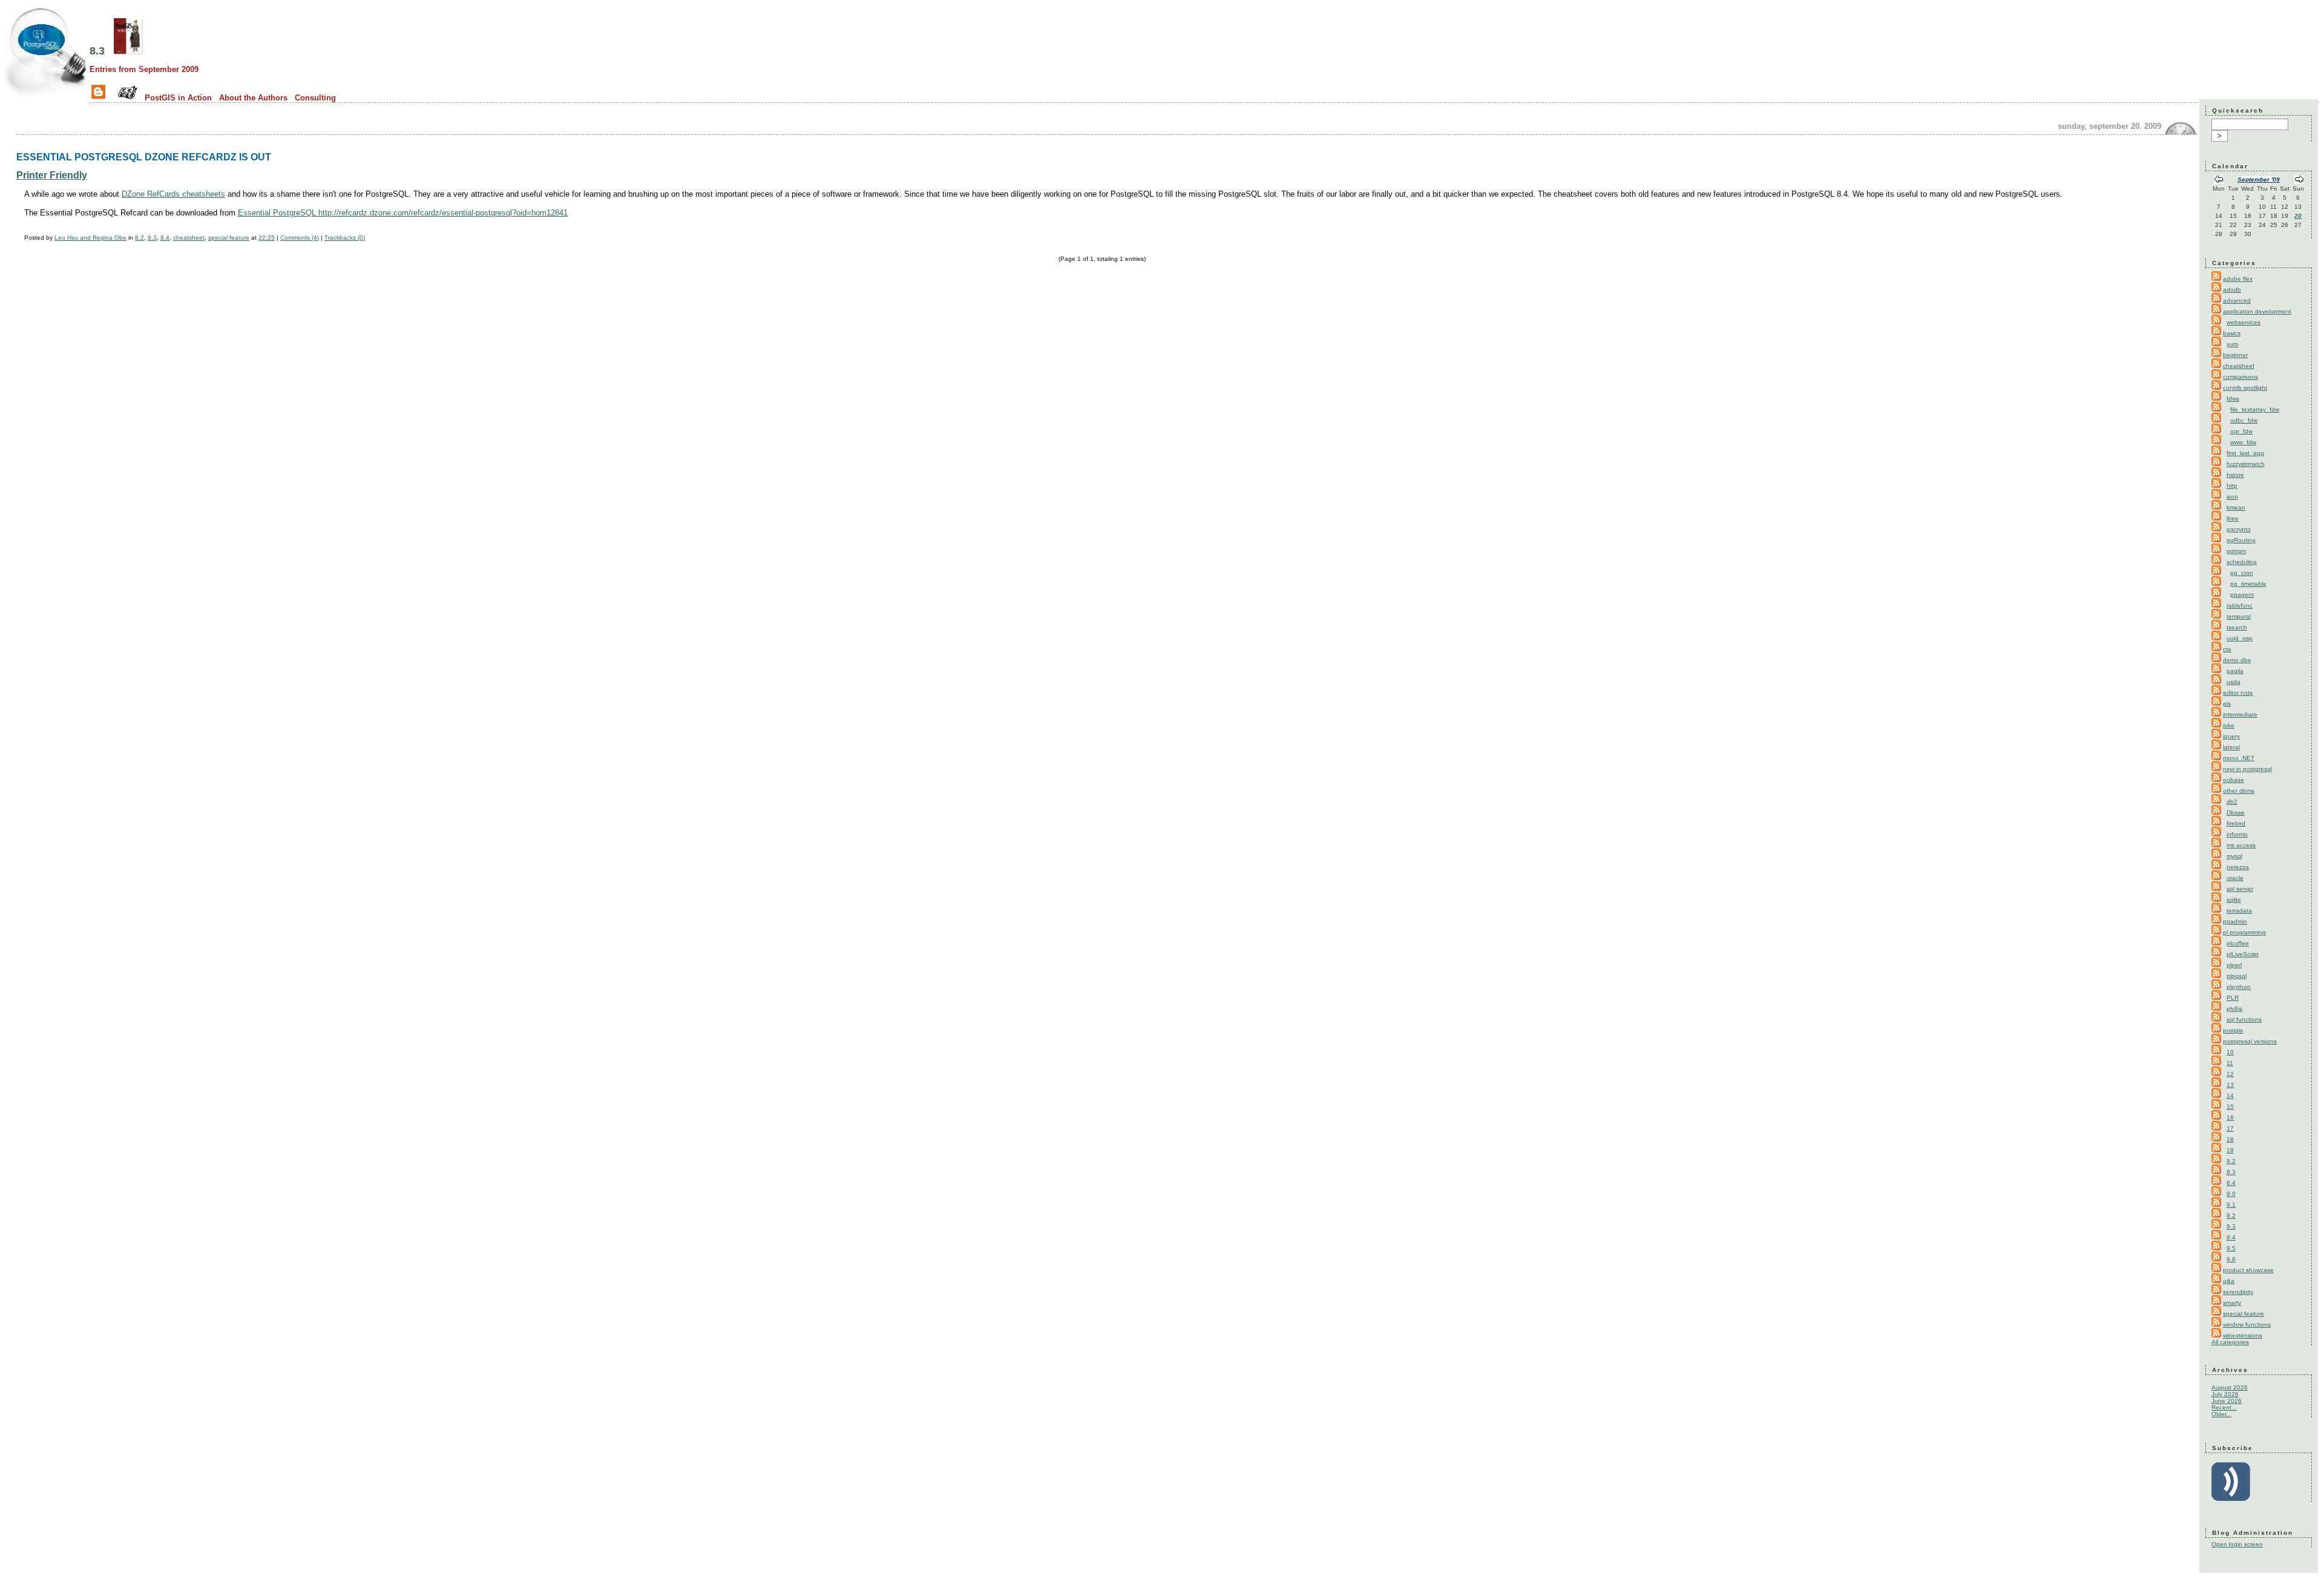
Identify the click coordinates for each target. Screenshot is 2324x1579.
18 (2230, 1139)
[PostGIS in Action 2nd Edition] (128, 51)
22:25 (267, 238)
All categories (2230, 1342)
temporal (2239, 616)
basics (2232, 333)
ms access (2241, 845)
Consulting (315, 98)
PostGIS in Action (178, 98)
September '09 (2259, 179)
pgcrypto (2239, 529)
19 (2230, 1150)
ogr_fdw (2241, 431)
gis (2227, 704)
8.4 (165, 238)
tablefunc (2240, 606)
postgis (2233, 1030)
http (2232, 486)
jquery (2231, 736)
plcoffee (2238, 943)
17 (2230, 1128)
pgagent (2242, 595)
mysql (2234, 856)
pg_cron (2242, 573)
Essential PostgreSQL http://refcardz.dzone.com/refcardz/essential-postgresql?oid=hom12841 (403, 213)
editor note (2238, 693)
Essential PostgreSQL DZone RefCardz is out (144, 157)
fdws (2233, 399)
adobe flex (2238, 279)
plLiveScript (2243, 954)
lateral (2231, 747)
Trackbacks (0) (345, 238)
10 (2230, 1052)
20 (2298, 216)
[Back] (2219, 181)
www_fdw (2243, 442)
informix (2237, 834)
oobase (2234, 780)
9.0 (2231, 1194)
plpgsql (2237, 976)
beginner (2235, 355)
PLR (2233, 998)
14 (2230, 1096)
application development (2257, 311)
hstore (2235, 475)
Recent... (2224, 1407)
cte (2227, 649)
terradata (2239, 911)
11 (2230, 1063)
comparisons (2240, 377)
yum (2232, 344)
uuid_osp (2240, 638)
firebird (2236, 823)
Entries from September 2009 (144, 69)
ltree (2233, 518)
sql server (2240, 889)
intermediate (2240, 714)
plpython (2239, 987)
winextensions (2243, 1335)
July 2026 (2225, 1394)
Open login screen (2237, 1544)
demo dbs (2237, 660)
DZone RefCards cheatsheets (173, 194)
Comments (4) (300, 238)
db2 (2232, 802)
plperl (2234, 965)
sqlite (2234, 900)
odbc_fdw (2244, 420)
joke (2229, 725)
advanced (2237, 300)
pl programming (2244, 932)
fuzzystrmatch (2246, 464)
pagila (2235, 671)
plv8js (2234, 1009)
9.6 (2231, 1259)
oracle (2235, 878)
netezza (2238, 867)
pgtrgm (2236, 551)
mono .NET (2239, 758)
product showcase (2248, 1270)
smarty (2232, 1303)
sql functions (2244, 1019)
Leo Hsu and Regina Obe (90, 238)
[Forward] (2299, 181)
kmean (2236, 507)
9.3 (2231, 1226)
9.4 (2231, 1237)
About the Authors (253, 98)
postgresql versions (2250, 1041)
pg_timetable (2248, 584)
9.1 (2231, 1205)
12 (2230, 1074)
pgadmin (2235, 921)
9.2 (2231, 1216)
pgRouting (2241, 540)
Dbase (2236, 812)
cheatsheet (189, 238)
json (2232, 497)
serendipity (2238, 1292)
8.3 (97, 51)
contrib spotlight (2245, 388)
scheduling (2242, 562)
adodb (2232, 290)
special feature (229, 238)
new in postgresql (2247, 769)
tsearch (2237, 627)
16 (2230, 1118)
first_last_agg (2245, 453)
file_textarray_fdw (2255, 409)
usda (2234, 682)
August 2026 (2230, 1387)
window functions (2247, 1325)
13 (2230, 1085)
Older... (2221, 1414)
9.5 (2231, 1248)
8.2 (140, 238)
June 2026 (2227, 1401)
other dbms (2239, 791)
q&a (2229, 1281)
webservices (2244, 322)
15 (2230, 1107)
